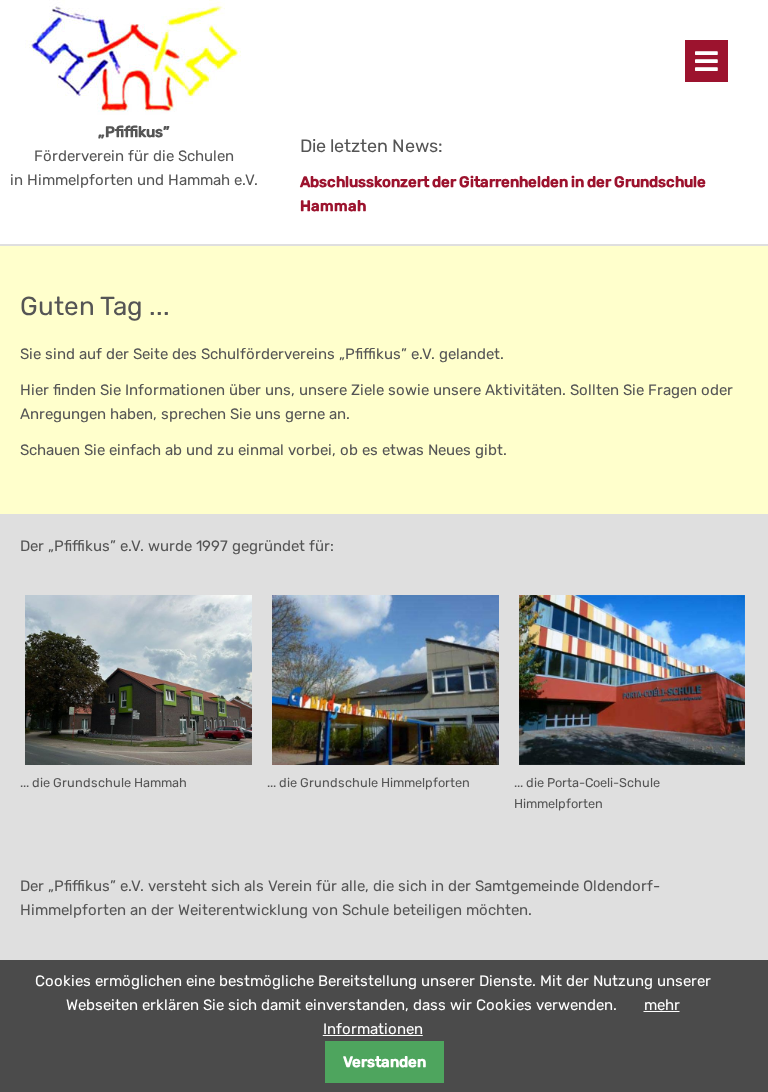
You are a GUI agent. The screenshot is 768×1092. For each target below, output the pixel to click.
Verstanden (384, 1062)
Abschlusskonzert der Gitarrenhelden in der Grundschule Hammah (503, 194)
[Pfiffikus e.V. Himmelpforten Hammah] (110, 59)
